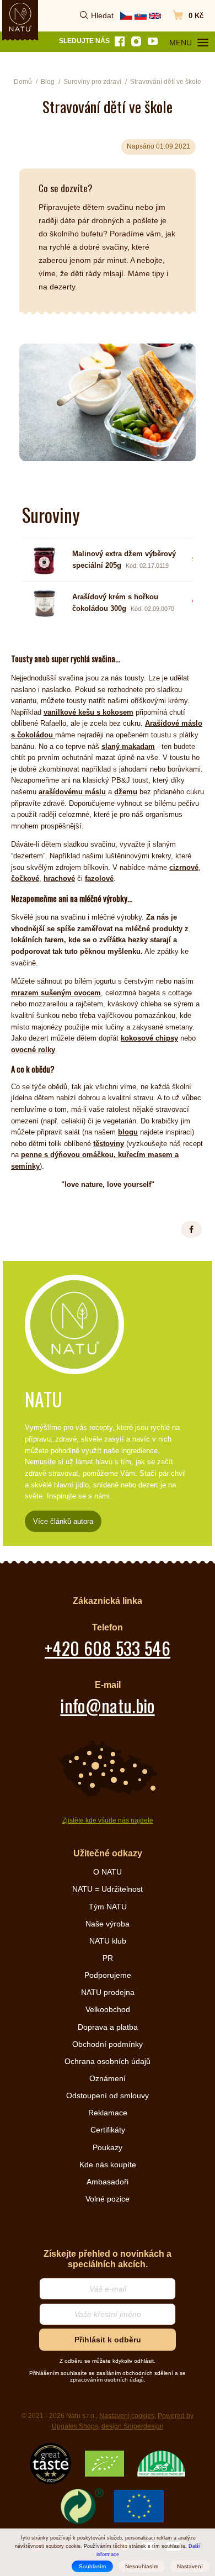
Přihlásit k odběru (108, 2340)
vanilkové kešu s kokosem (88, 712)
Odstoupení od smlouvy (108, 2095)
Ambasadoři (108, 2182)
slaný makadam (128, 746)
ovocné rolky (33, 1050)
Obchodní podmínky (108, 2044)
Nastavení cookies (127, 2416)
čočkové (25, 878)
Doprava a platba (108, 2027)
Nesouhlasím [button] (142, 2566)
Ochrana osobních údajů (108, 2061)
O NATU (108, 1872)
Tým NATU (108, 1907)
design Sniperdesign (133, 2426)
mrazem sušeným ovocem (56, 993)
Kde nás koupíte (108, 2165)
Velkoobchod (108, 2009)
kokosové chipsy (149, 1038)
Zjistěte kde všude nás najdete (108, 1820)
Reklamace (108, 2113)
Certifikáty (108, 2130)
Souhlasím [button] (92, 2566)
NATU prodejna (108, 1992)
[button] (191, 1229)
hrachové (59, 878)
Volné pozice (108, 2199)
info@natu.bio (107, 1705)
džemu (126, 792)
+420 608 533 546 (108, 1648)
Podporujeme (108, 1975)
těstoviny (109, 1144)
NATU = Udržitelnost (108, 1889)
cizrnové (184, 867)
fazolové (99, 878)
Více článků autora (63, 1521)
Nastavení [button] (190, 2566)
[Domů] (20, 17)
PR (108, 1958)
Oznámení (108, 2078)
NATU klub (108, 1941)
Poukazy (108, 2147)
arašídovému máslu (72, 792)
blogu (128, 1132)
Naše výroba (108, 1924)
